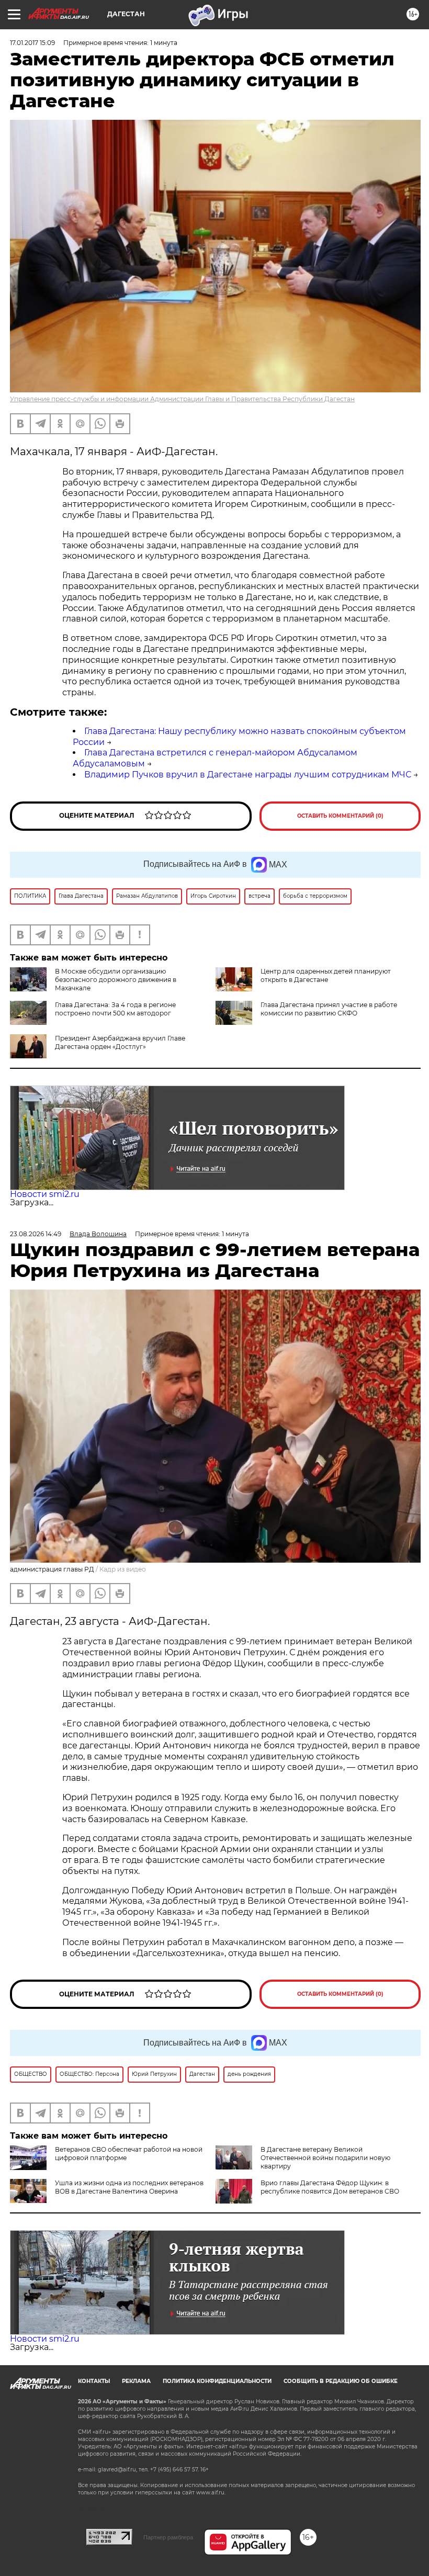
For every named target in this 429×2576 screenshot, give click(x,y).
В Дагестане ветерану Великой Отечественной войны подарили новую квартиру (325, 2158)
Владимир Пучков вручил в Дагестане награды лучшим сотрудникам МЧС (248, 775)
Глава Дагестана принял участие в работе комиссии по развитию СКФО (329, 1009)
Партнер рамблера (168, 2537)
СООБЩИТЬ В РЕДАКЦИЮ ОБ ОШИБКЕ (341, 2381)
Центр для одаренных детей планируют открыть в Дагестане (326, 975)
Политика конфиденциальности (217, 2381)
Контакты (94, 2381)
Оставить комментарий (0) (340, 816)
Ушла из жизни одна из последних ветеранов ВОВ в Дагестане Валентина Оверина (129, 2187)
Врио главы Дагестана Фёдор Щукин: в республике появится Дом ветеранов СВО (330, 2187)
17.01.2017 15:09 (32, 43)
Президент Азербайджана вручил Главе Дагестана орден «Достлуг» (120, 1042)
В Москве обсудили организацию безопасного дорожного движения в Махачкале (116, 980)
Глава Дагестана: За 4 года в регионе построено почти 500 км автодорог (115, 1009)
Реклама (136, 2381)
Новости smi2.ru (45, 1194)
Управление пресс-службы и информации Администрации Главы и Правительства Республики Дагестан (182, 399)
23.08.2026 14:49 (36, 1234)
